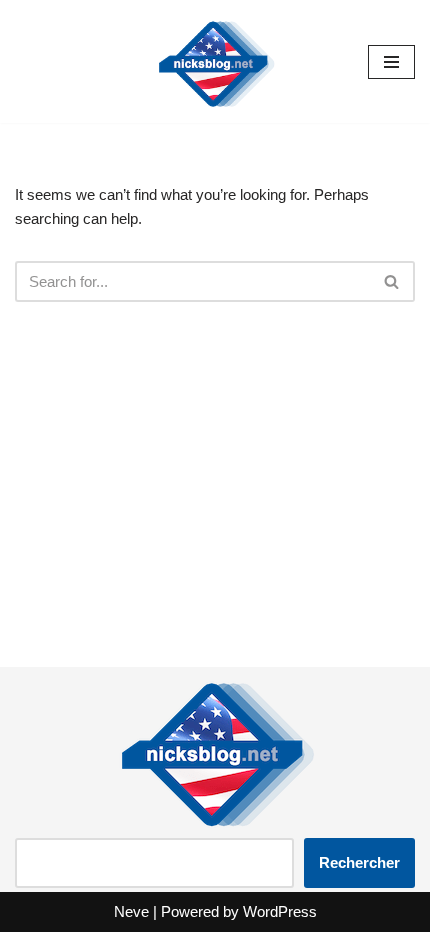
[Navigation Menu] (391, 62)
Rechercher (359, 862)
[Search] (392, 281)
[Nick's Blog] (215, 61)
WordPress (280, 911)
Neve (131, 911)
